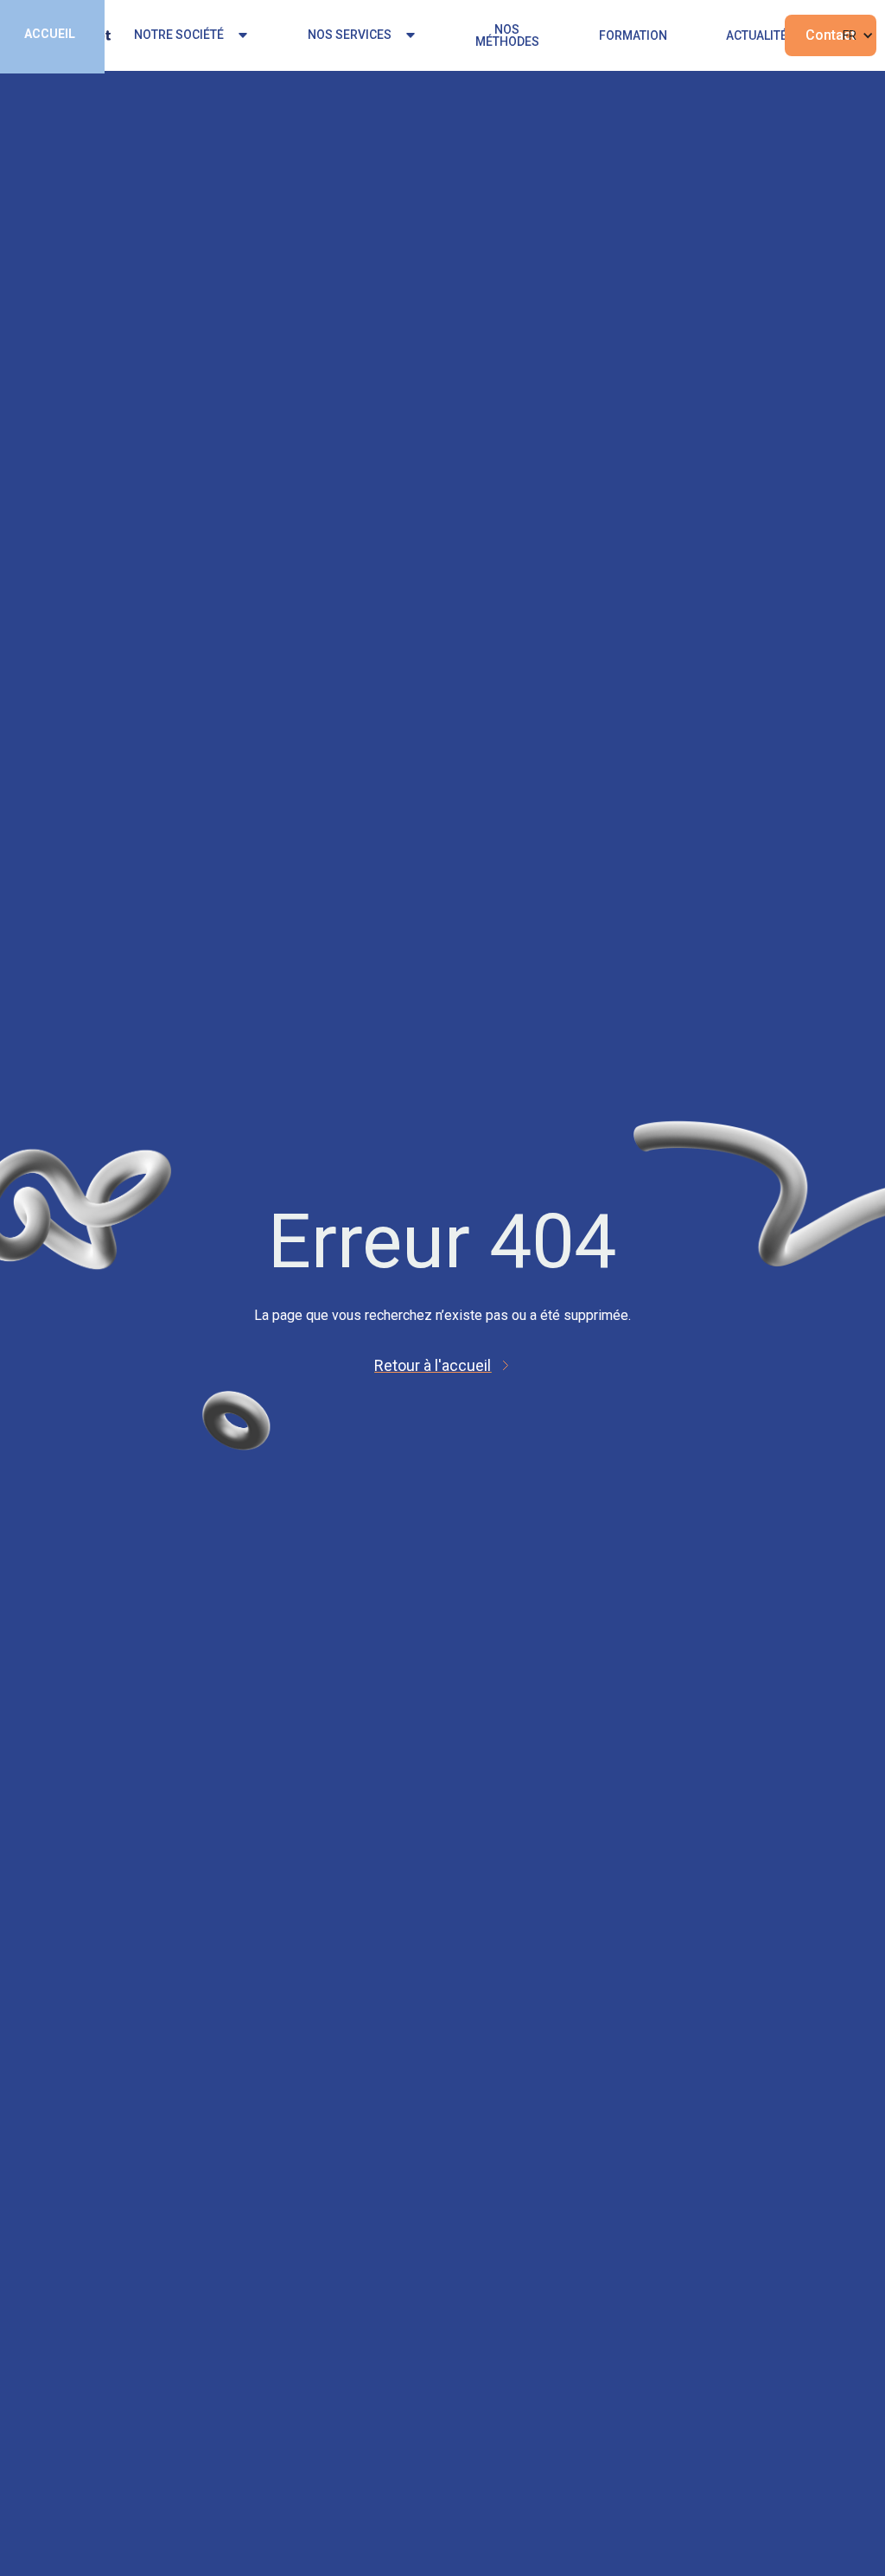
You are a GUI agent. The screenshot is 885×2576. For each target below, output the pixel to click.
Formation (633, 35)
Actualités (761, 35)
